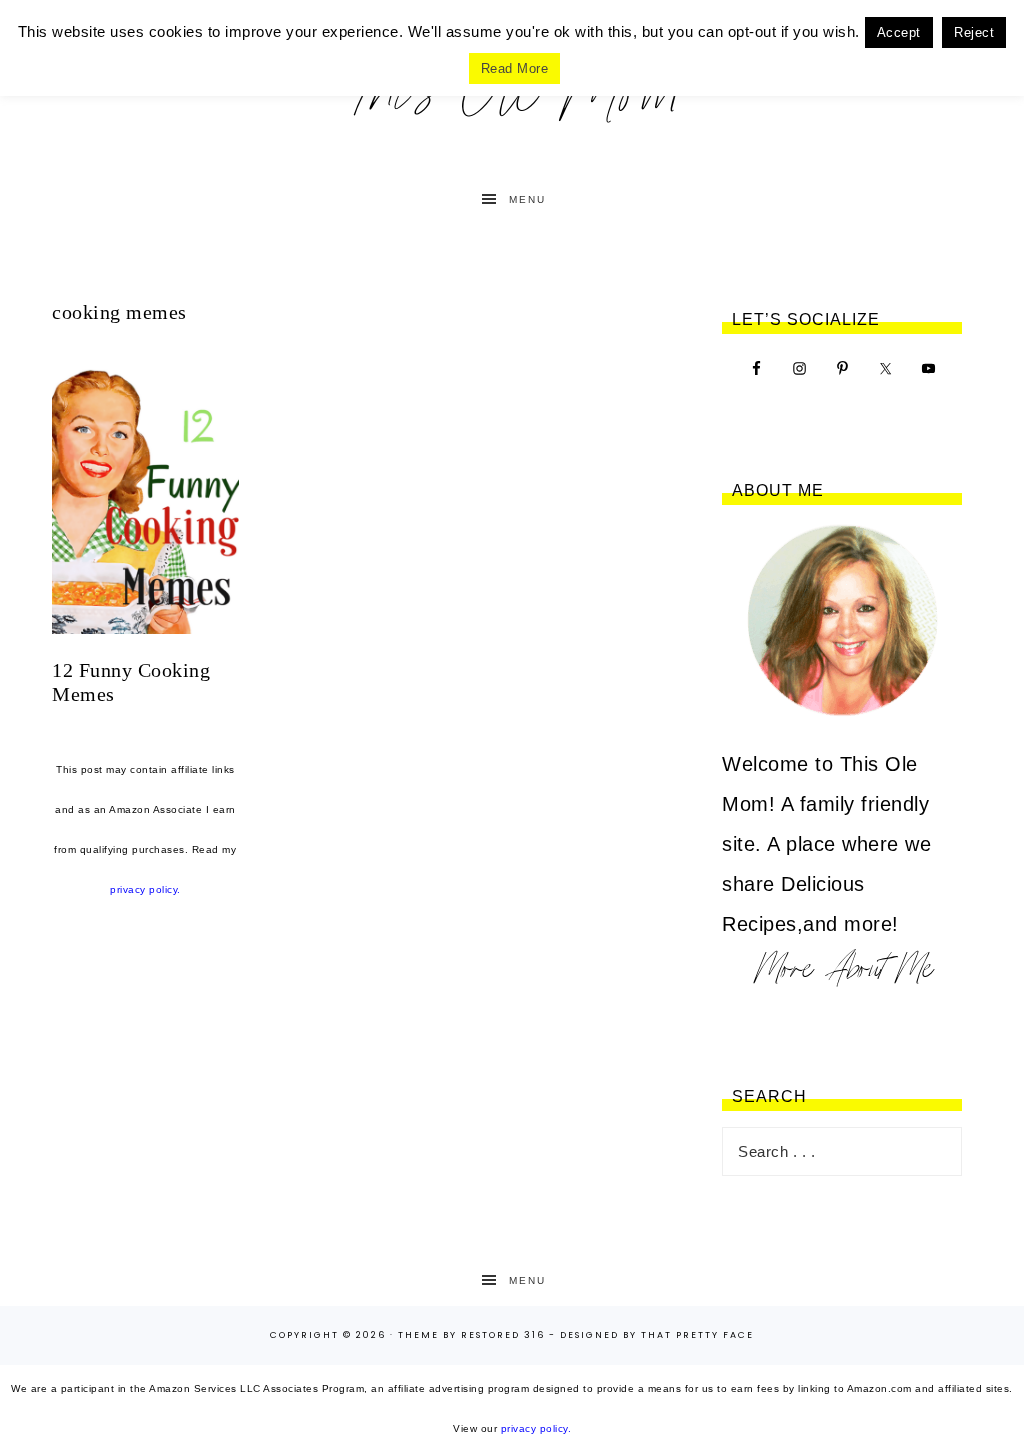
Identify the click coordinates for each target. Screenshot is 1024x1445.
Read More (515, 68)
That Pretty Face (697, 1335)
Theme (418, 1335)
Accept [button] (899, 32)
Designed (589, 1335)
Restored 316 (503, 1335)
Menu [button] (527, 199)
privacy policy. (145, 889)
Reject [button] (974, 32)
